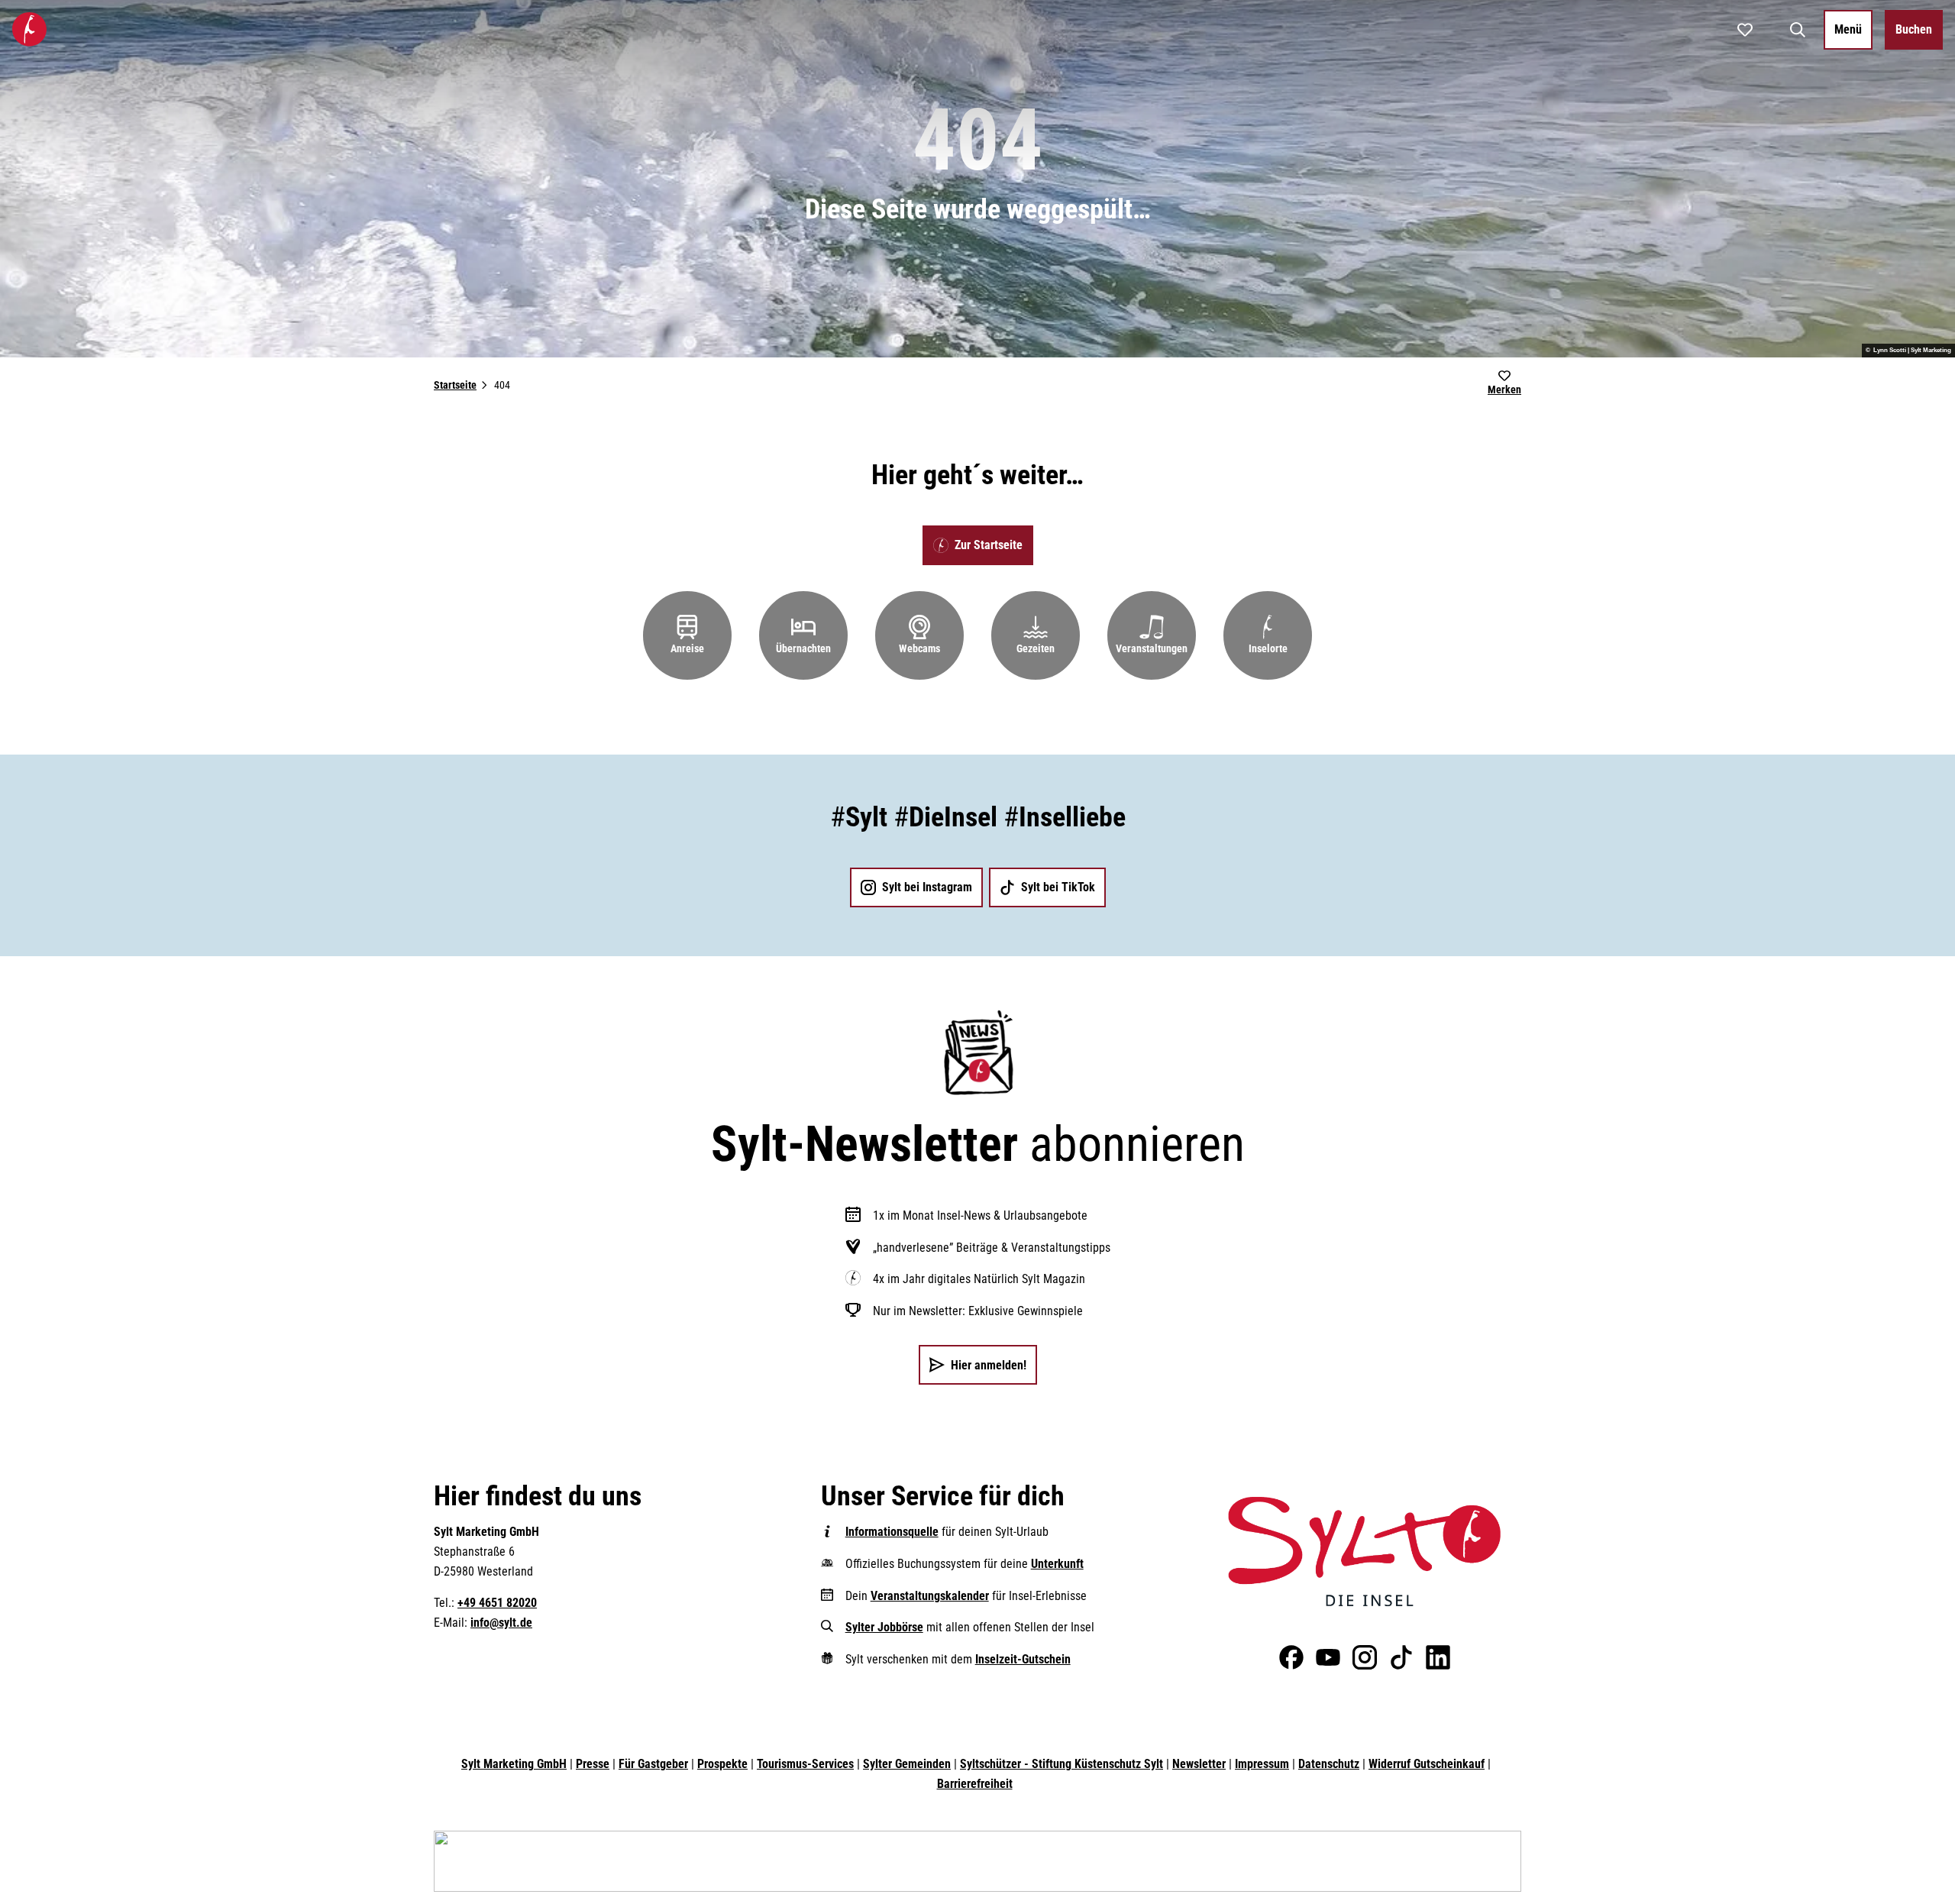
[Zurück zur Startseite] (29, 29)
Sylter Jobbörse (884, 1627)
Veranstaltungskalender (930, 1596)
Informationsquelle (892, 1532)
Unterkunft (1057, 1564)
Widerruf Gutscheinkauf (1427, 1764)
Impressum (1262, 1764)
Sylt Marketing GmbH (514, 1764)
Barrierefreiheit (975, 1784)
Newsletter (1199, 1764)
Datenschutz (1329, 1764)
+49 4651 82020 (497, 1603)
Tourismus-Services (805, 1764)
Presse (593, 1764)
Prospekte (722, 1764)
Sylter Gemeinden (907, 1764)
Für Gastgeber (653, 1764)
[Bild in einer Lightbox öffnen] (1364, 1551)
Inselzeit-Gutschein (1023, 1659)
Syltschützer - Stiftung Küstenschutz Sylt (1062, 1764)
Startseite (455, 385)
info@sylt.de (501, 1623)
